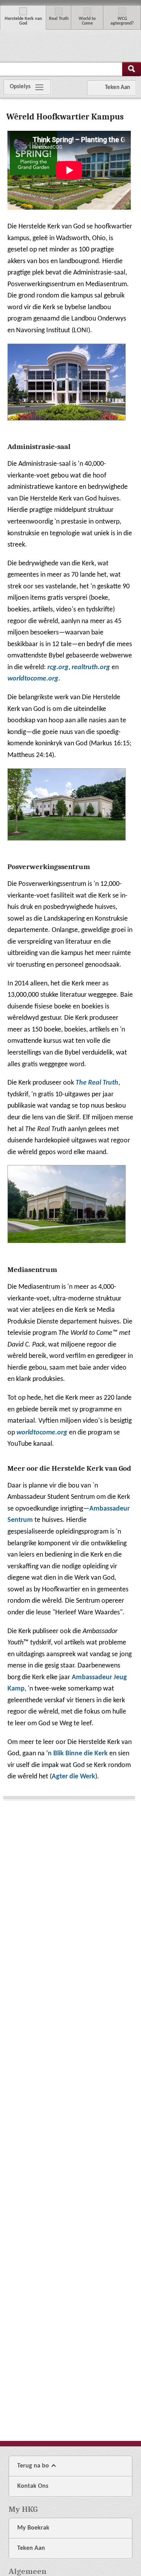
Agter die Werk (73, 1777)
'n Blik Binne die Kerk (77, 1754)
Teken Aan (31, 2548)
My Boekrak (33, 2528)
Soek (132, 69)
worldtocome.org (42, 1433)
